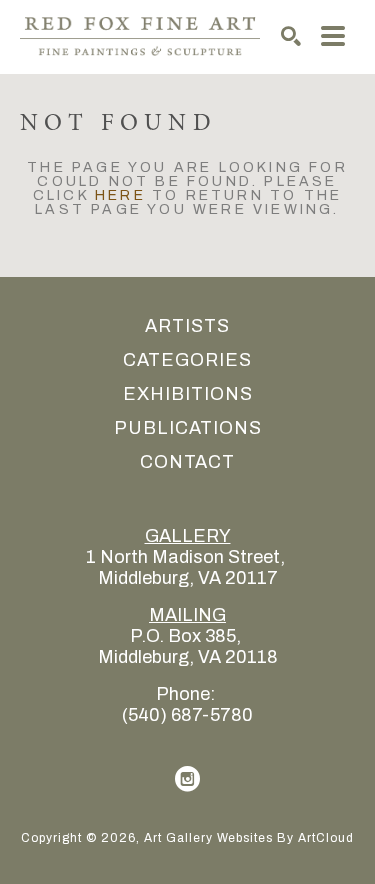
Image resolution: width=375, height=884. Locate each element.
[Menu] (333, 36)
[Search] (291, 36)
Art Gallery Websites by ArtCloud (249, 838)
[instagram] (188, 779)
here (120, 195)
